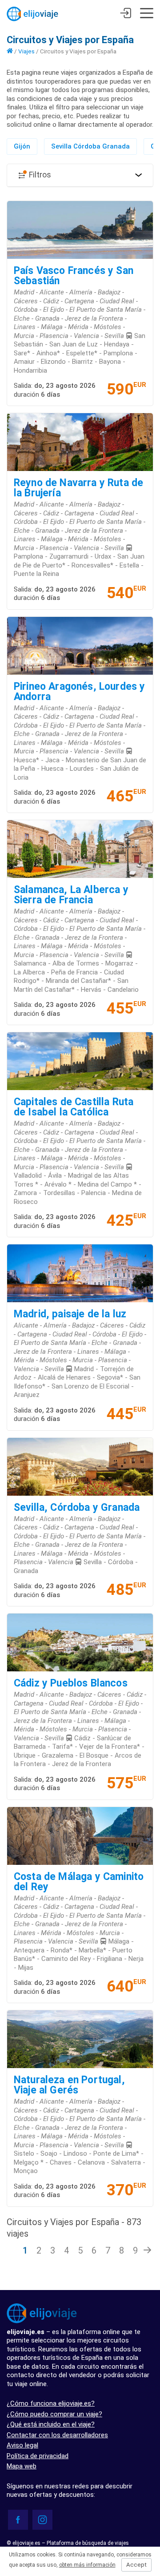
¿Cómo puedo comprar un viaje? (54, 2414)
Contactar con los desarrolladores (57, 2435)
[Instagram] (42, 2520)
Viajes (26, 51)
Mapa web (22, 2466)
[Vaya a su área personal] (126, 14)
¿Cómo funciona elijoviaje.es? (51, 2403)
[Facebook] (18, 2520)
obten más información (87, 2565)
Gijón (22, 146)
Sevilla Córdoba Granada (90, 146)
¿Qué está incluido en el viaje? (51, 2424)
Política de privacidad (38, 2456)
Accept (136, 2565)
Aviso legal (22, 2445)
